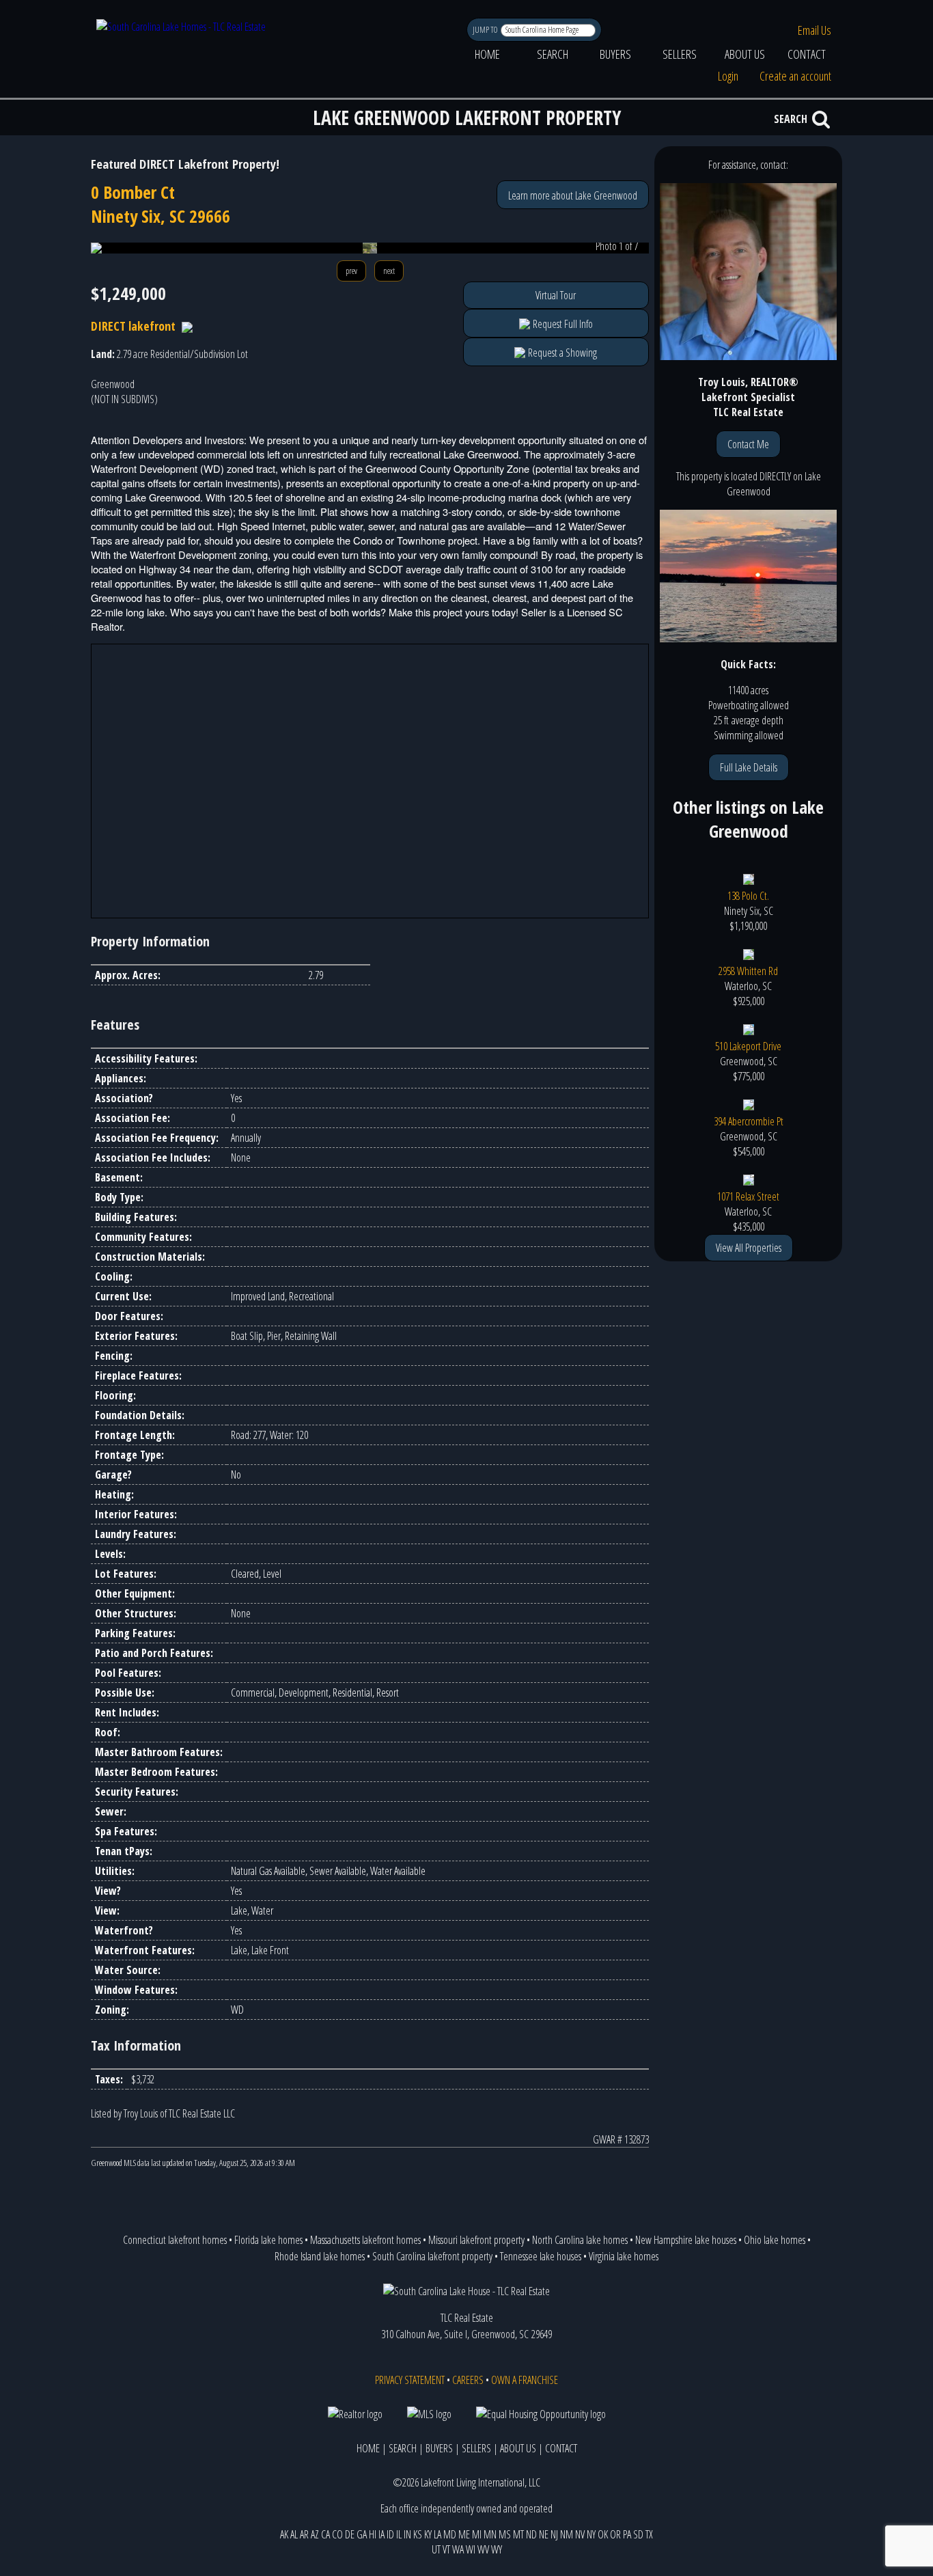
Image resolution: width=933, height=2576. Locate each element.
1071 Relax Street (748, 1196)
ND (531, 2534)
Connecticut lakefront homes (175, 2240)
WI (471, 2549)
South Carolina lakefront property (432, 2256)
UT (436, 2549)
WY (497, 2549)
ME (464, 2534)
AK (284, 2534)
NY (591, 2534)
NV (580, 2534)
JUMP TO (486, 30)
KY (428, 2534)
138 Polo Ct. (748, 896)
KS (418, 2534)
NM (567, 2534)
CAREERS (468, 2380)
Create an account (795, 76)
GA (362, 2534)
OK (603, 2534)
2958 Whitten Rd (748, 971)
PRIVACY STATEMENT (410, 2380)
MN (490, 2534)
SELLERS (680, 54)
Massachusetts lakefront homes (365, 2240)
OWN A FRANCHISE (525, 2380)
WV (483, 2549)
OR (615, 2534)
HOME (487, 54)
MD (450, 2534)
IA (381, 2534)
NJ (554, 2534)
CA (325, 2534)
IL (399, 2534)
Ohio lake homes (775, 2240)
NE (544, 2534)
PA (627, 2534)
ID (390, 2534)
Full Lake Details (749, 767)
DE (350, 2534)
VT (446, 2549)
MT (518, 2534)
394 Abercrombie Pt (749, 1121)
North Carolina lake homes (580, 2240)
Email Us (814, 30)
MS (505, 2534)
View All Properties (749, 1248)
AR (304, 2534)
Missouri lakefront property (476, 2240)
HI (373, 2534)
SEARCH (553, 54)
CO (337, 2534)
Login (728, 76)
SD (638, 2534)
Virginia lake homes (624, 2256)
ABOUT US (745, 54)
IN (407, 2534)
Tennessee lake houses (541, 2256)
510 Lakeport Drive (748, 1046)
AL (294, 2534)
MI (477, 2534)
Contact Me (748, 444)
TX (649, 2534)
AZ (315, 2534)
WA (458, 2549)
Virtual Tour (556, 295)
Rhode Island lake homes (320, 2256)
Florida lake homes (268, 2240)
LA (437, 2534)
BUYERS (615, 54)
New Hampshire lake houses (686, 2240)
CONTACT (807, 54)
